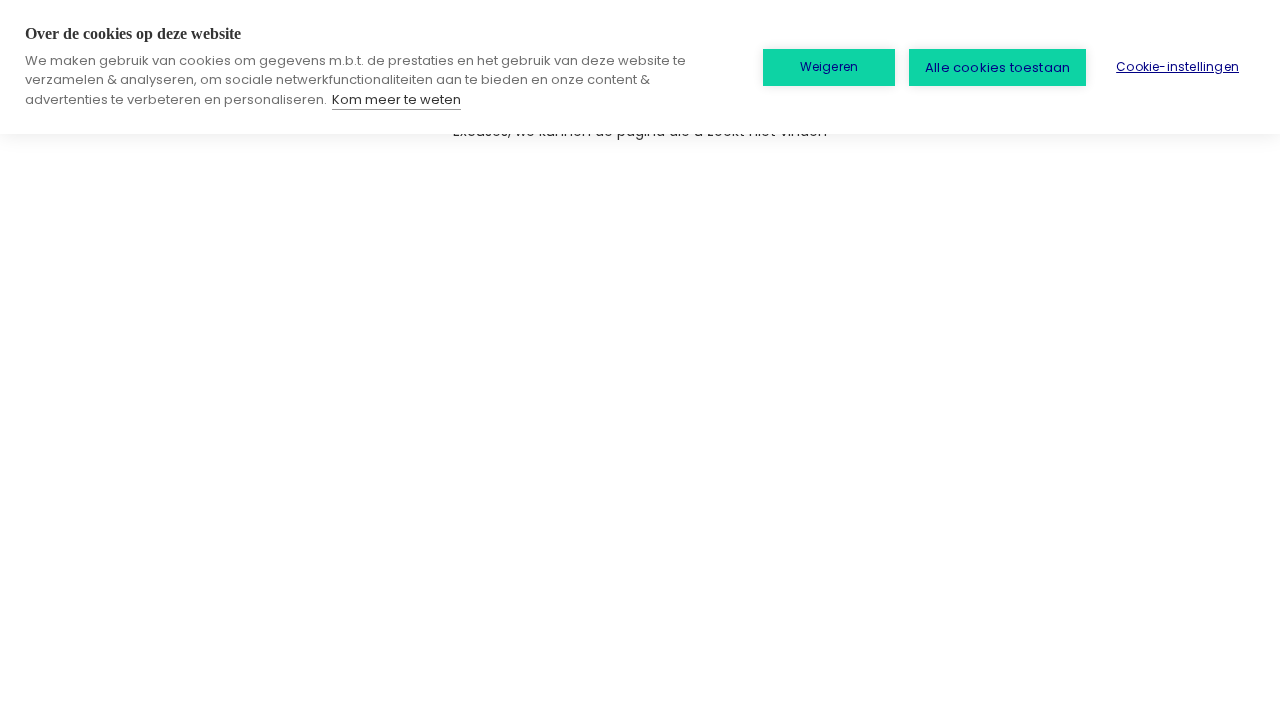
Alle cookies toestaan (997, 67)
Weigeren (829, 66)
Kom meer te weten (396, 99)
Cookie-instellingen (1177, 66)
